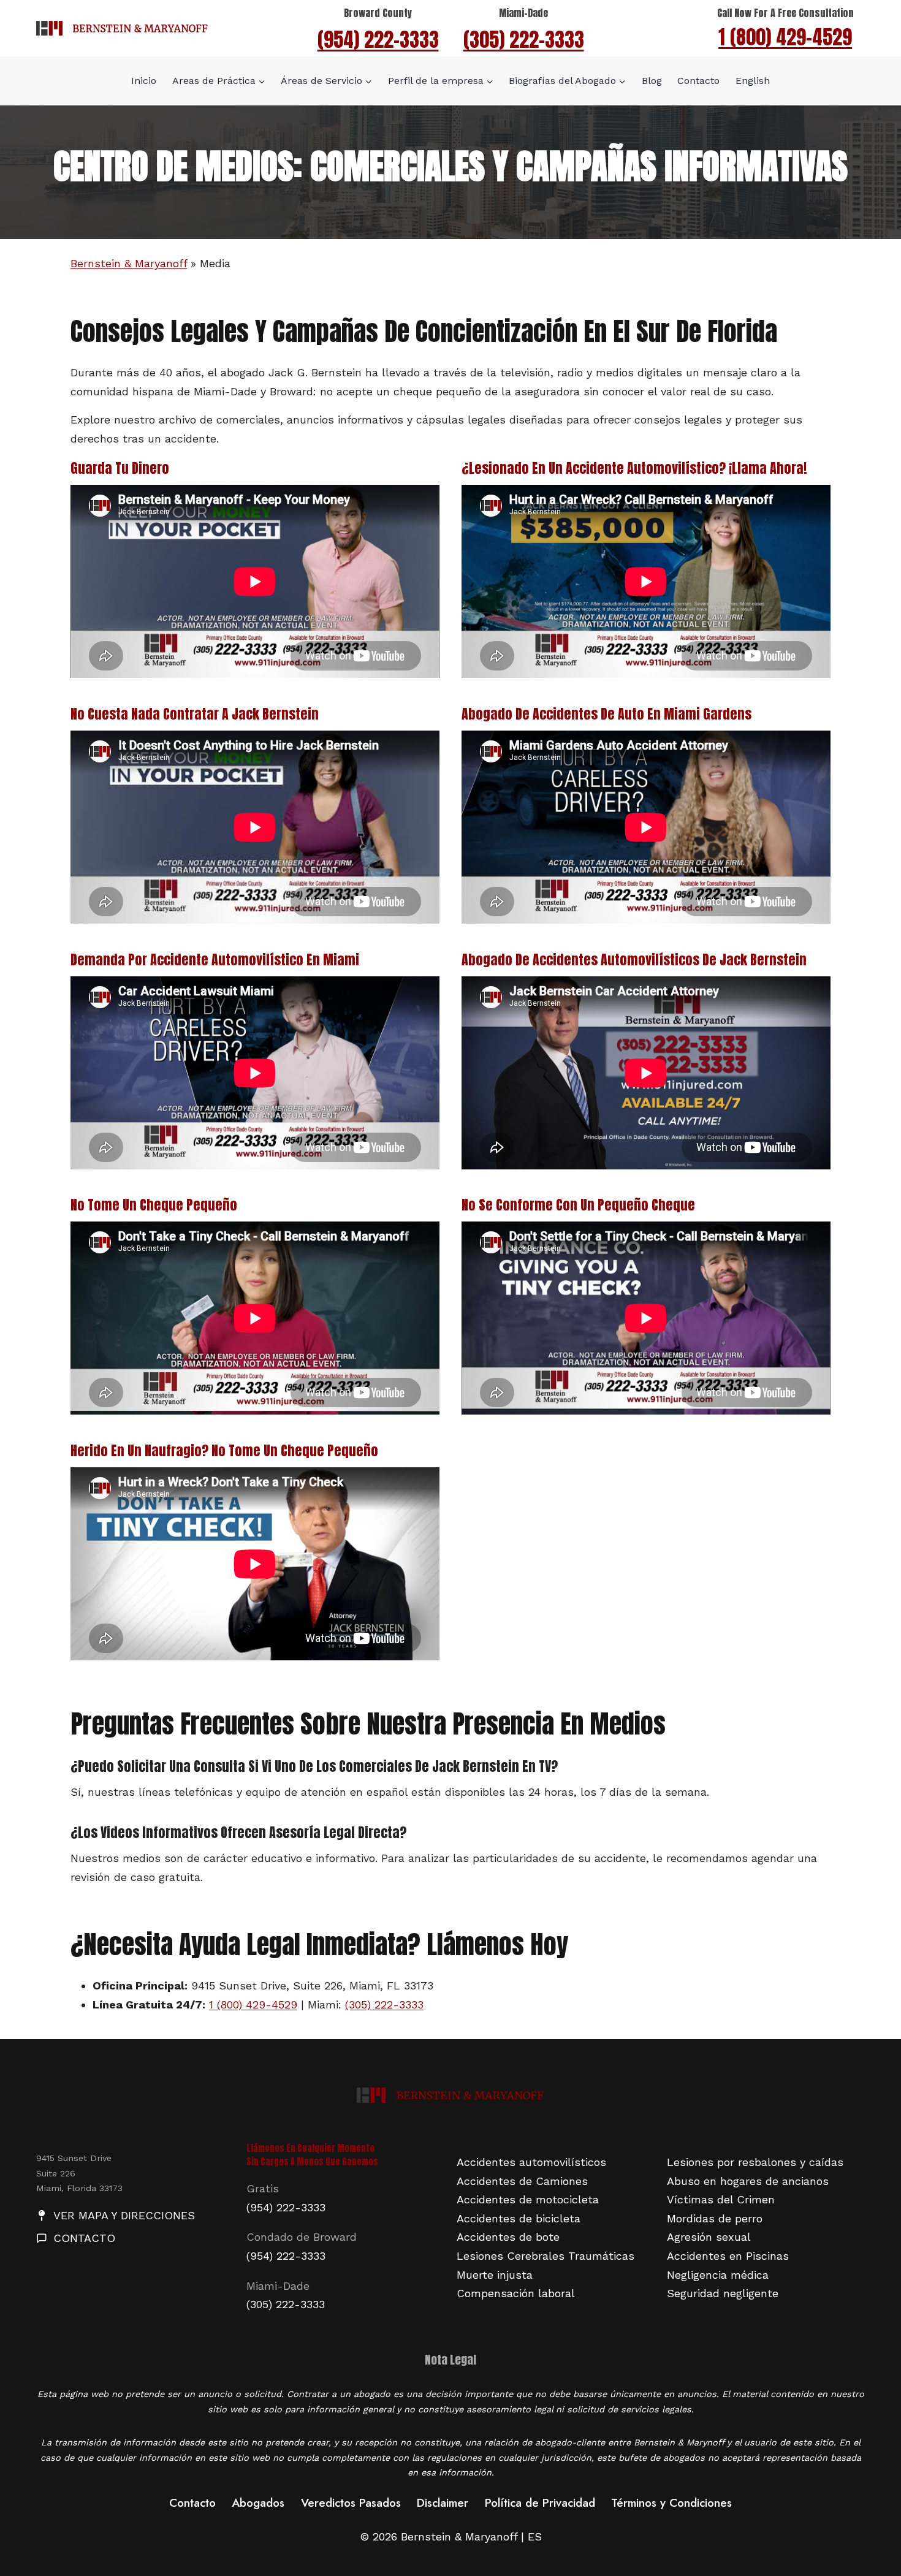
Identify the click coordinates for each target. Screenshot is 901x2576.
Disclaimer (443, 2503)
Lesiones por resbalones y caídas (755, 2162)
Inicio (144, 81)
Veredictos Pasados (351, 2503)
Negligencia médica (718, 2275)
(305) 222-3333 (524, 40)
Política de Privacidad (540, 2503)
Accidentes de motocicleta (528, 2199)
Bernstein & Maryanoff (129, 263)
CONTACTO (84, 2238)
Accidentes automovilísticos (531, 2162)
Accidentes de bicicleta (519, 2218)
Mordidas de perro (715, 2218)
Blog (652, 81)
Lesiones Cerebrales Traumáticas (546, 2256)
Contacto (698, 81)
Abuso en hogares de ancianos (748, 2181)
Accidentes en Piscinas (728, 2256)
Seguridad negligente (723, 2293)
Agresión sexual (709, 2237)
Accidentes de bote (508, 2237)
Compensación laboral (516, 2293)
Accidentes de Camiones (522, 2181)
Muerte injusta (495, 2275)
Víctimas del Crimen (721, 2199)
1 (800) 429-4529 (785, 37)
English (753, 81)
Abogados (258, 2503)
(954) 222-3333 (378, 40)
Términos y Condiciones (671, 2503)
